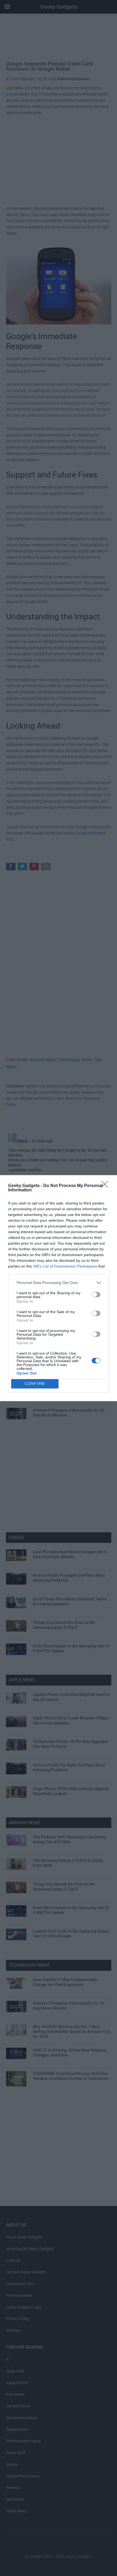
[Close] (106, 1186)
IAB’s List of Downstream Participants (65, 1266)
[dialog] (59, 1288)
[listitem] (59, 1283)
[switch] (96, 1295)
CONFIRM (35, 1384)
